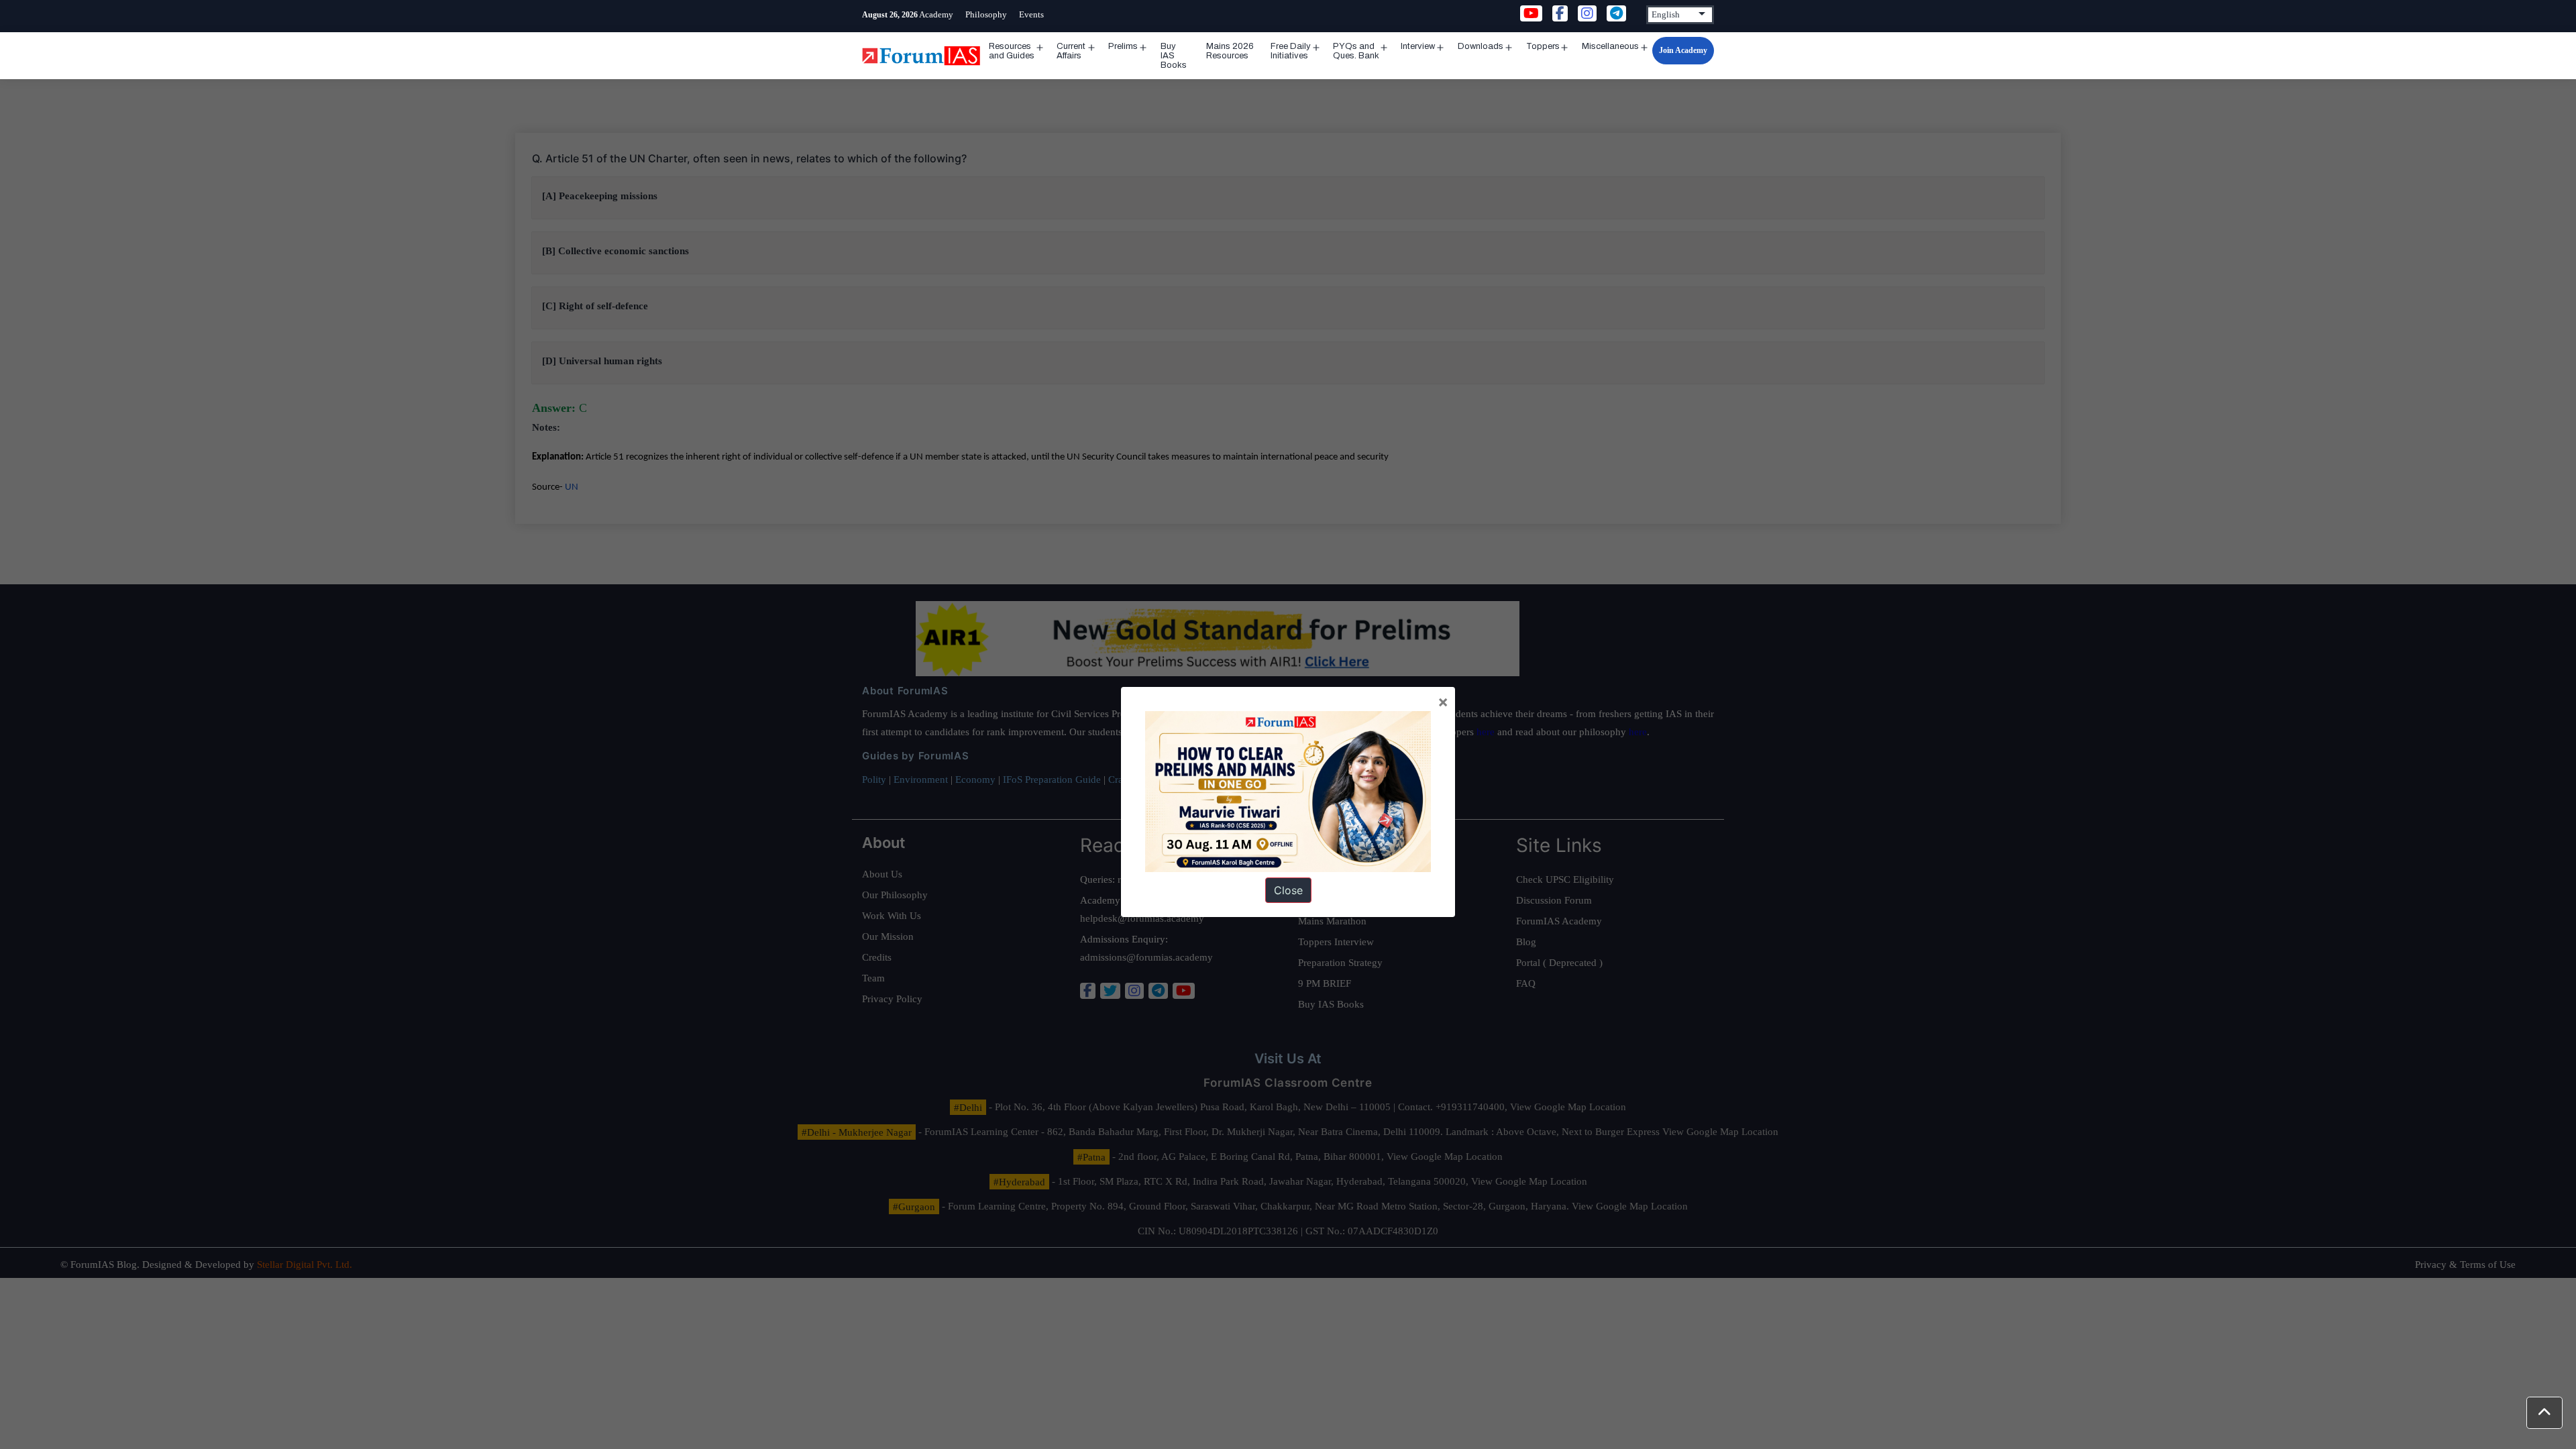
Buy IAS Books (1174, 56)
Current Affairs (1071, 51)
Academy (936, 14)
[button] (2544, 1413)
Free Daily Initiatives (1291, 51)
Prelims (1123, 46)
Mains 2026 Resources (1230, 51)
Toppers (1543, 46)
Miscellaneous (1610, 46)
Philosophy (986, 14)
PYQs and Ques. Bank (1356, 51)
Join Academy (1683, 50)
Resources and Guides (1012, 51)
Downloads (1481, 46)
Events (1031, 14)
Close (1288, 890)
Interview (1418, 46)
